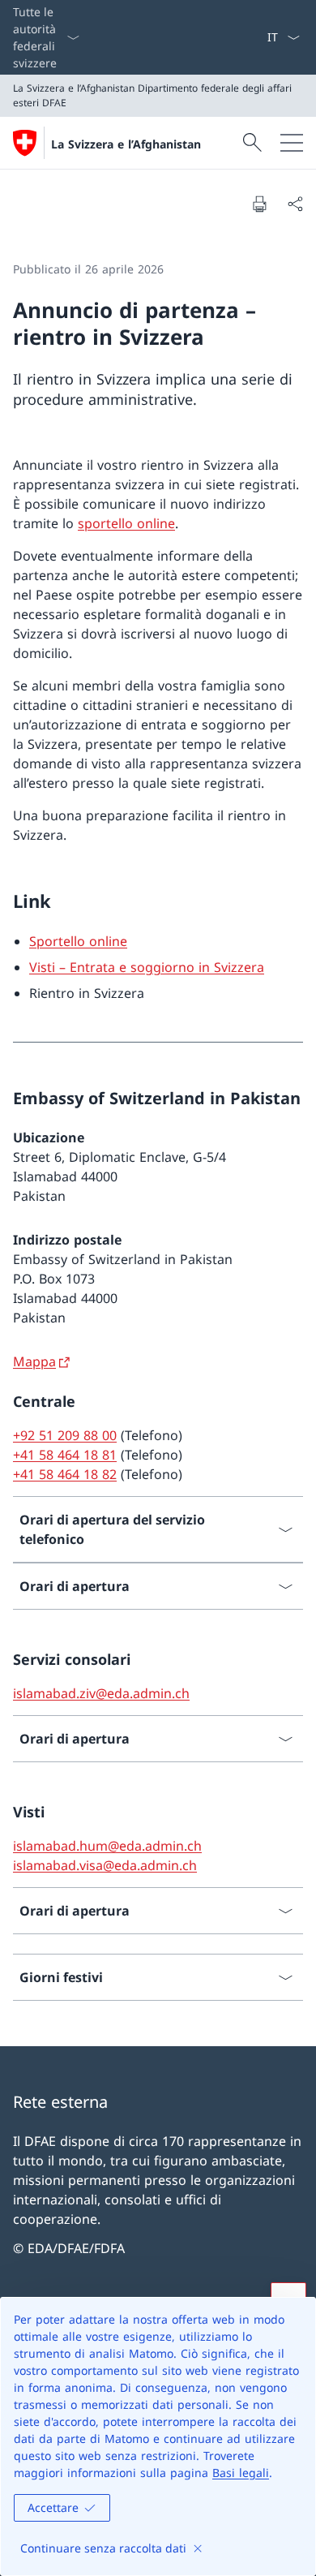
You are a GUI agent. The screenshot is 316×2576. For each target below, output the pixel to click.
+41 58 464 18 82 (65, 1474)
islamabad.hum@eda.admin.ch (107, 1846)
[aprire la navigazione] (292, 143)
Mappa (34, 1361)
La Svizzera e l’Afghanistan (126, 144)
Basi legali (241, 2473)
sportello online (126, 523)
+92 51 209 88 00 (65, 1435)
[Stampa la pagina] (259, 204)
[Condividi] (295, 204)
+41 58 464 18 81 (65, 1455)
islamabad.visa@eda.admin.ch (105, 1865)
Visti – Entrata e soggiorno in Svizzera (147, 967)
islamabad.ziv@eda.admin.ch (101, 1693)
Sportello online (78, 941)
